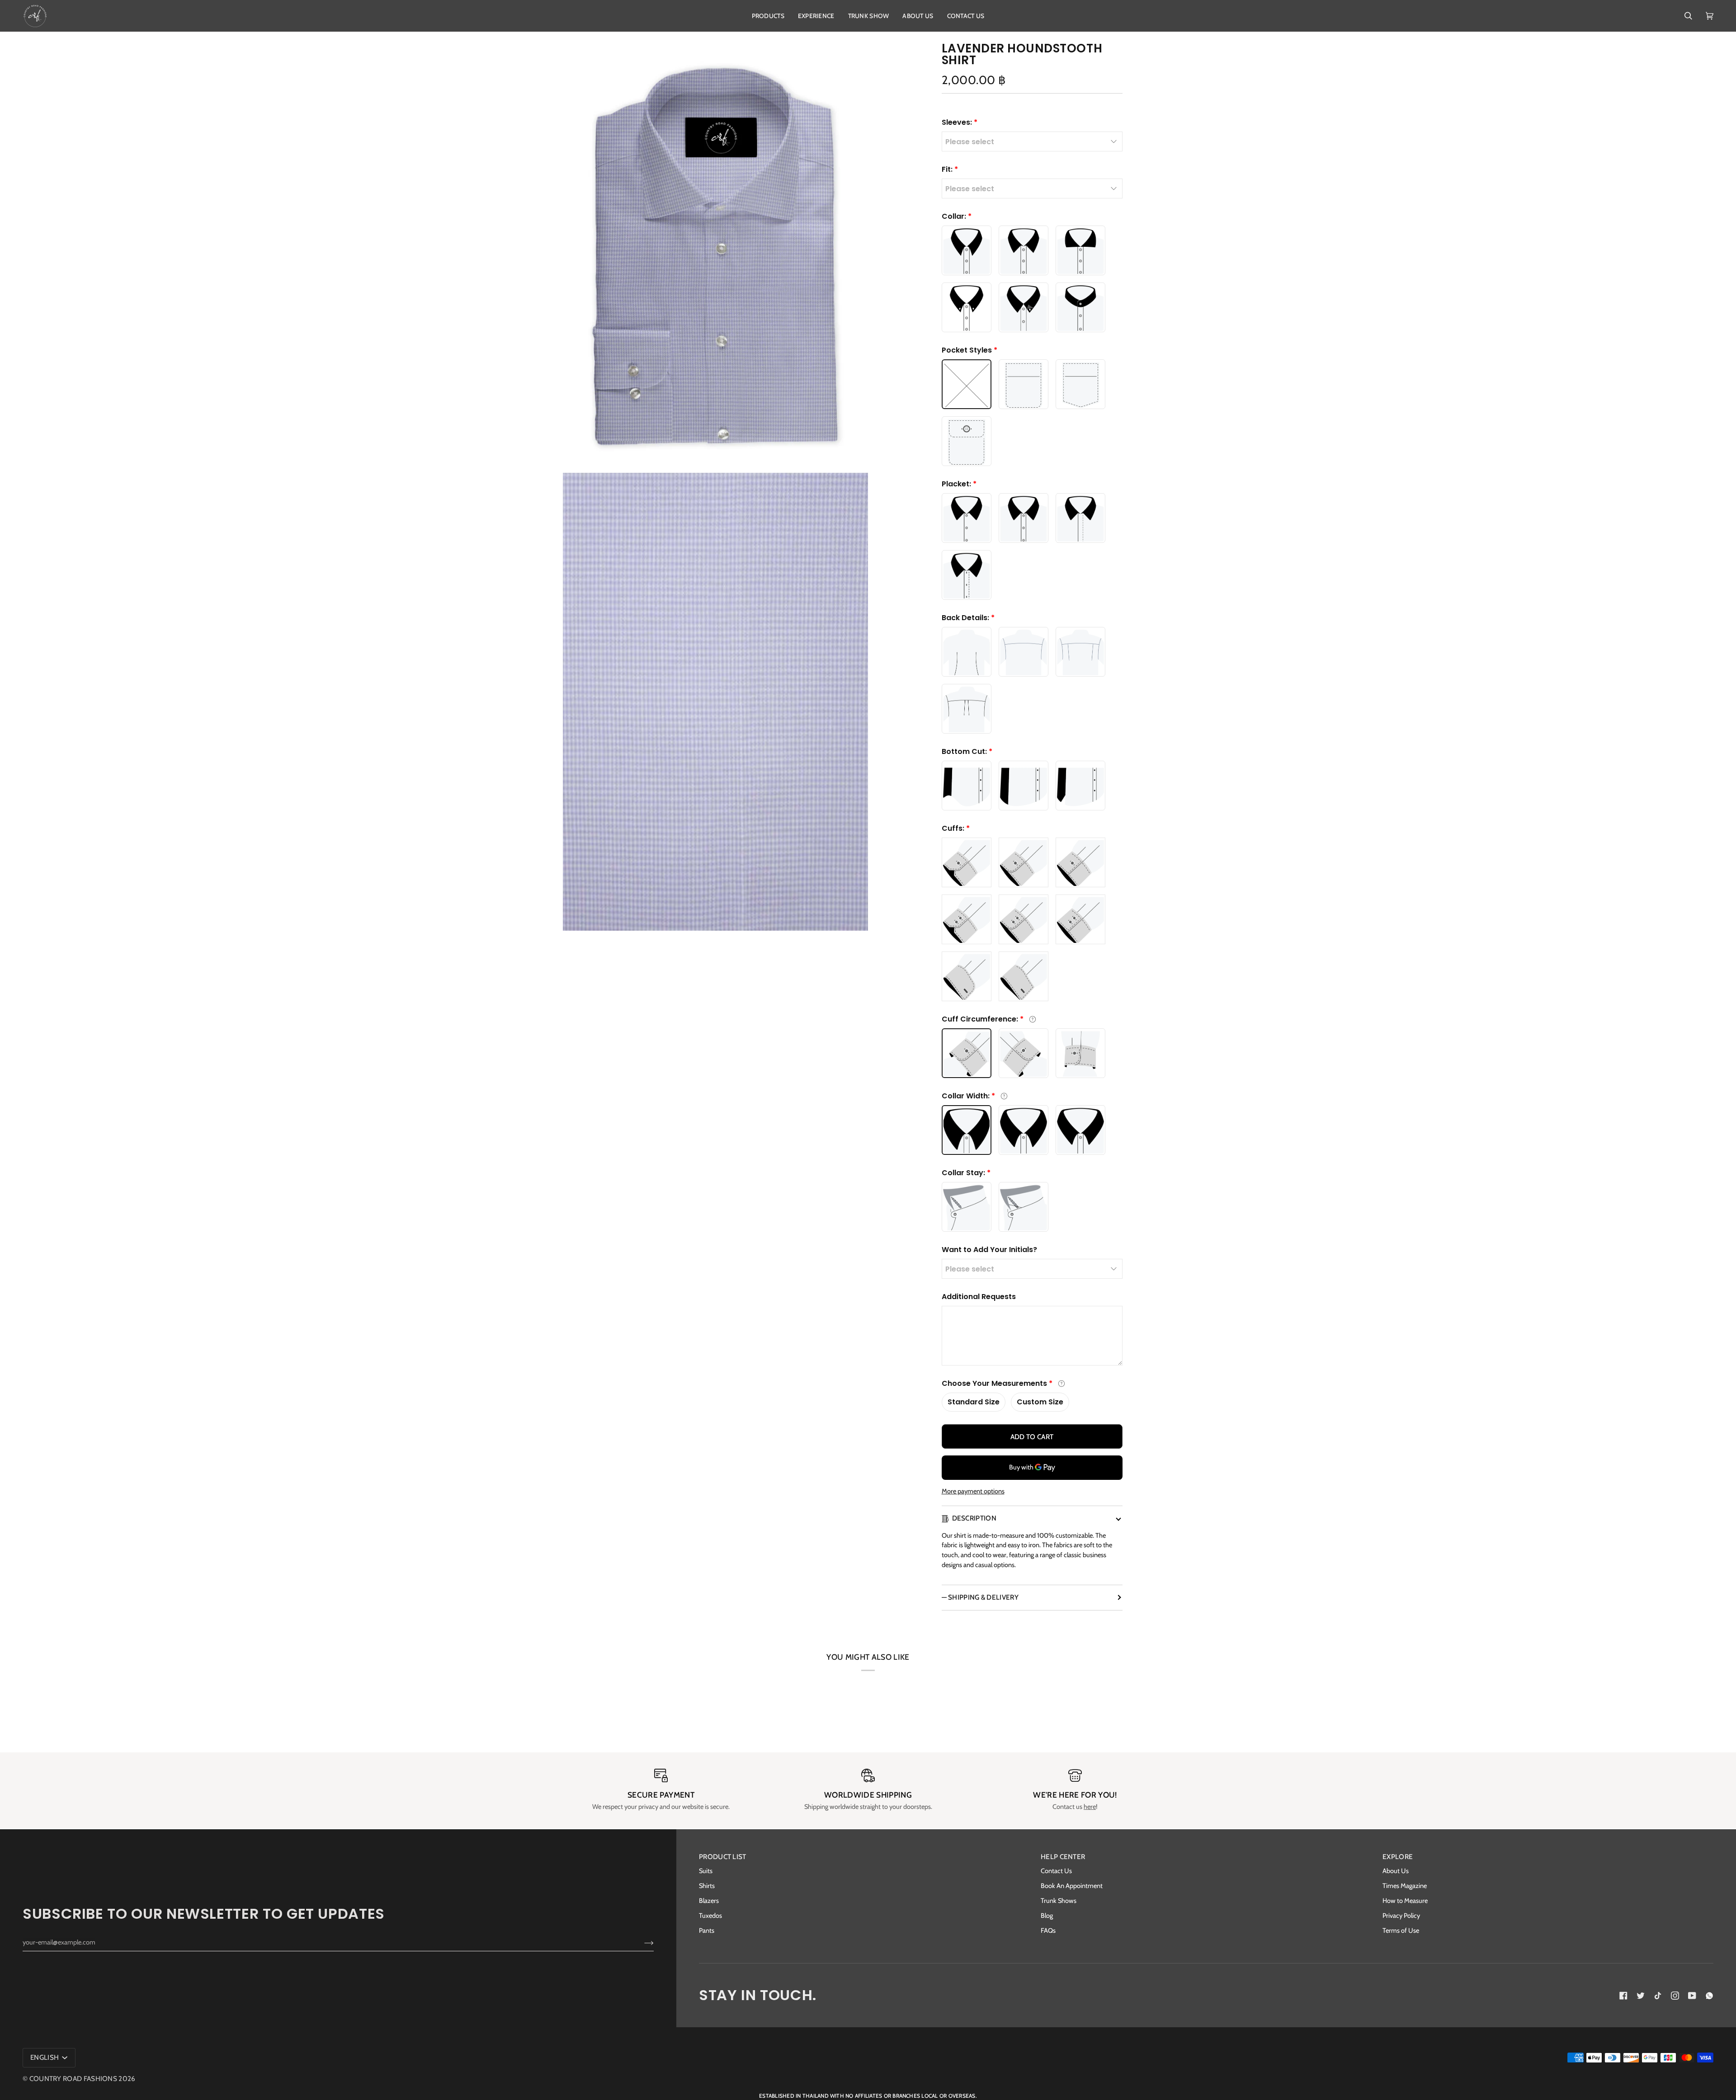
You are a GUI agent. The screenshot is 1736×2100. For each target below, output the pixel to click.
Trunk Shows (1059, 1901)
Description (974, 1518)
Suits (706, 1871)
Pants (707, 1930)
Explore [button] (1398, 1857)
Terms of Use (1401, 1930)
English (45, 2057)
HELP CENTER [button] (1063, 1857)
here (1090, 1807)
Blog (1047, 1916)
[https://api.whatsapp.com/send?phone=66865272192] (1709, 1996)
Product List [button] (723, 1857)
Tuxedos (710, 1916)
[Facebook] (1623, 1996)
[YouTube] (1692, 1996)
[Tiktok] (1658, 1996)
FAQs (1048, 1930)
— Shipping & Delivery (980, 1597)
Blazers (709, 1901)
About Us (1396, 1871)
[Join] (642, 1942)
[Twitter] (1641, 1996)
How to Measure (1405, 1901)
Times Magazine (1405, 1886)
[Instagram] (1675, 1996)
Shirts (707, 1886)
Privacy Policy (1401, 1916)
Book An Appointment (1072, 1886)
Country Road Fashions (73, 2079)
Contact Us (1056, 1871)
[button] (768, 16)
